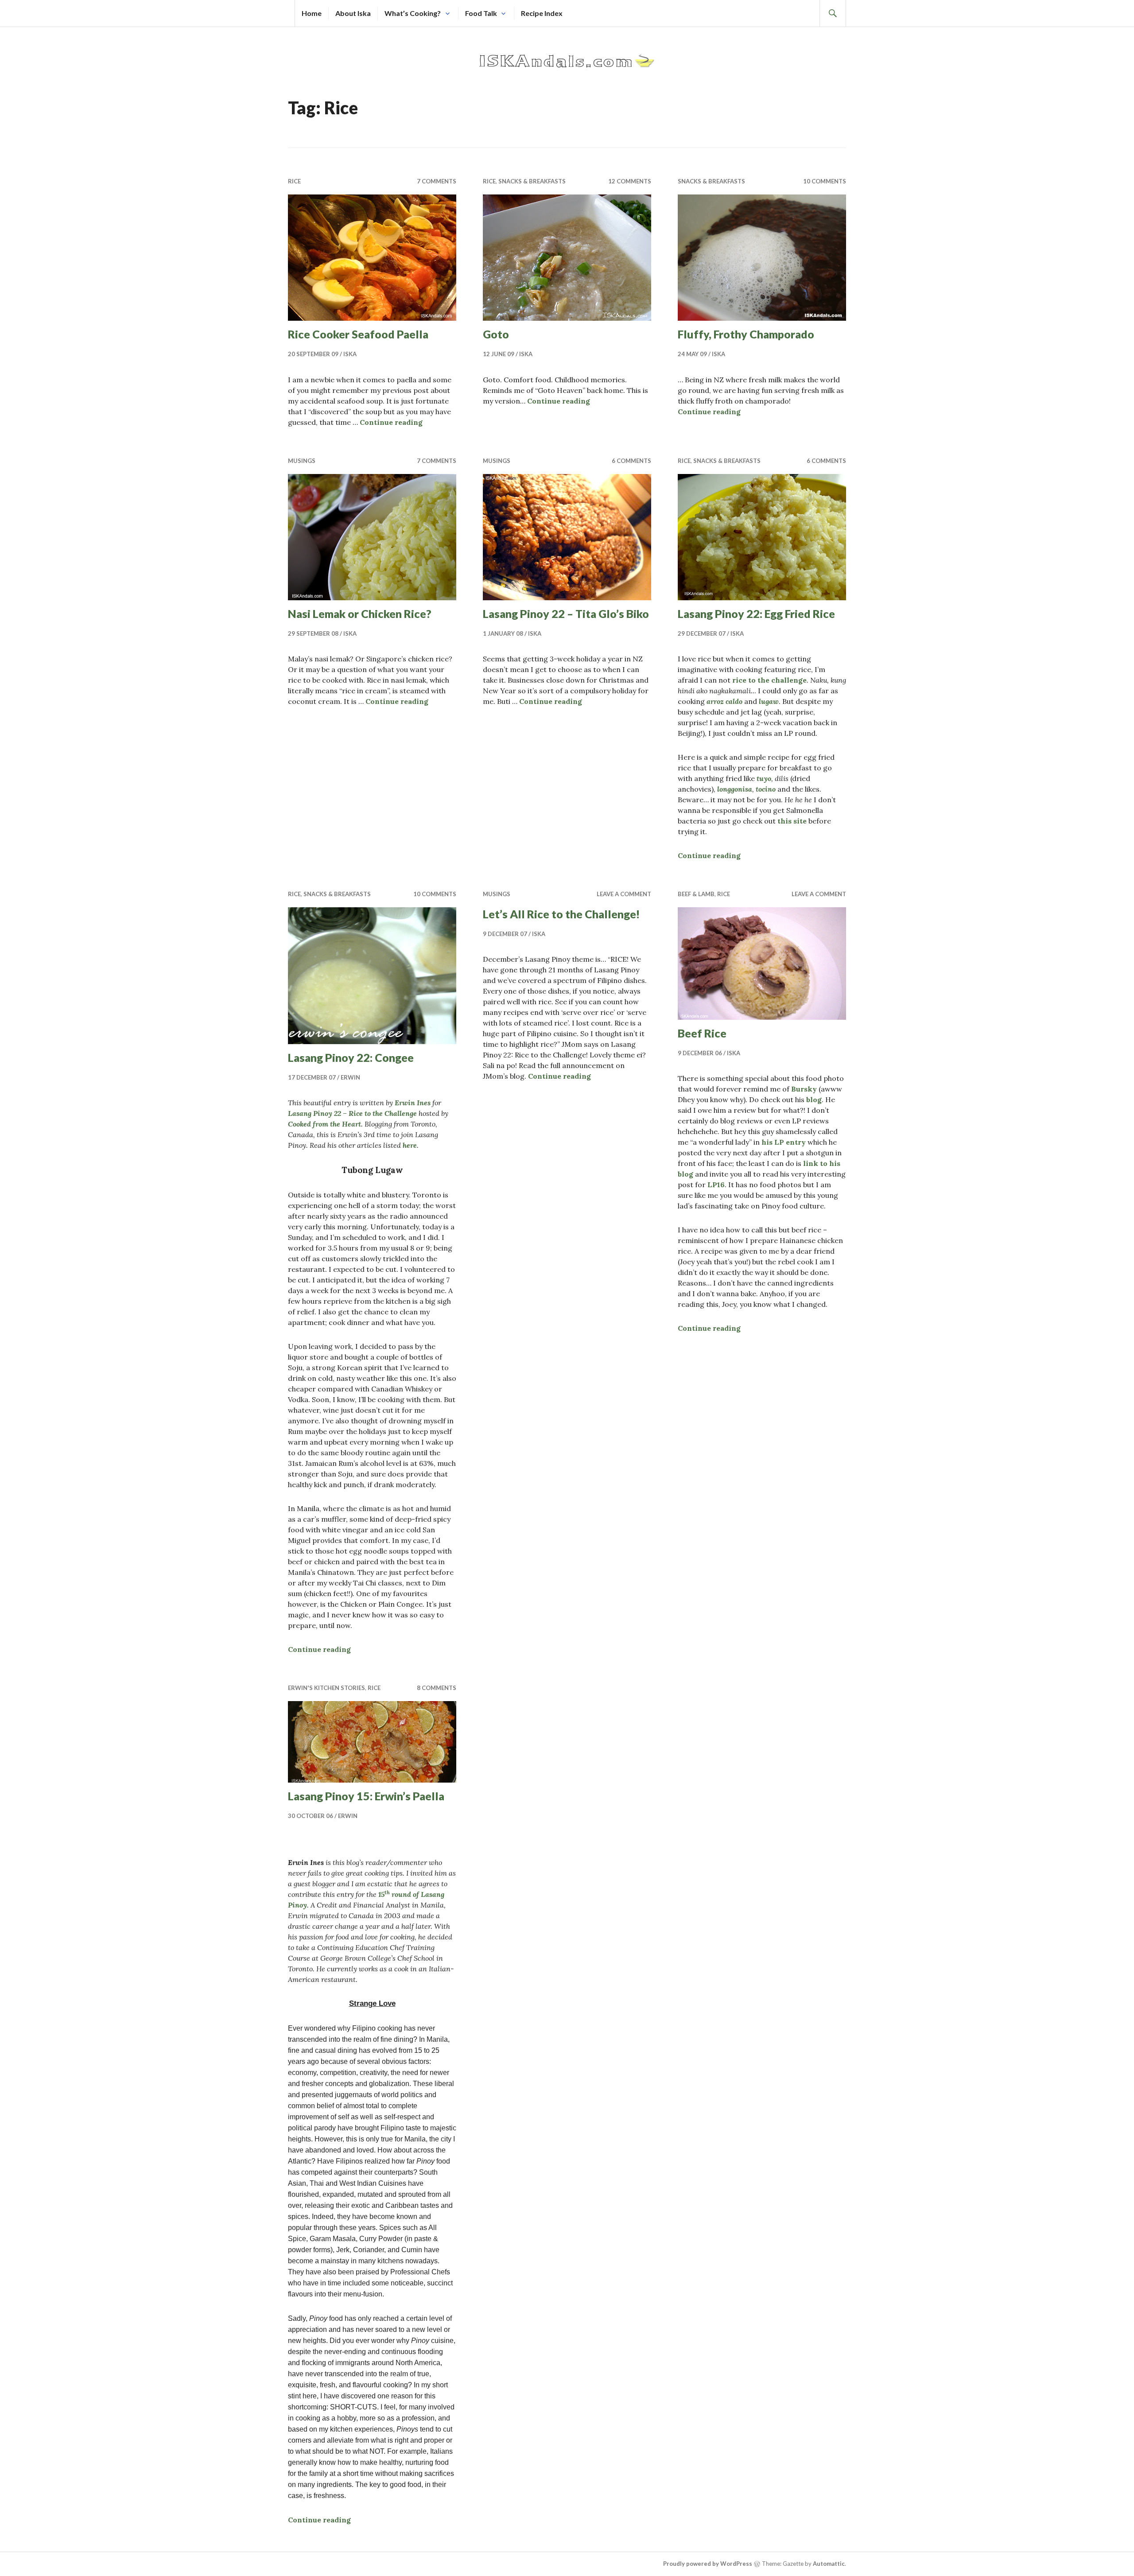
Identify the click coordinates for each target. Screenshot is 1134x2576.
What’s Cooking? (413, 13)
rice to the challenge (769, 680)
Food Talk (481, 13)
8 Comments (437, 1688)
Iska (350, 354)
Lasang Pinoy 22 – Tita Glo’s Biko (566, 614)
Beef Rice (702, 1033)
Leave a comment (624, 894)
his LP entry (784, 1142)
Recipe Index (542, 13)
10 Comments (825, 181)
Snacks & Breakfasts (532, 181)
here (410, 1145)
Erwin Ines (413, 1103)
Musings (302, 461)
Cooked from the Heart (324, 1124)
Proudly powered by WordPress (708, 2564)
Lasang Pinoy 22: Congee (351, 1057)
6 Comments (631, 461)
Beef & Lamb (696, 894)
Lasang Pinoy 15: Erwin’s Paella (366, 1796)
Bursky (804, 1089)
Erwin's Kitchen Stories (326, 1688)
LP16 (716, 1185)
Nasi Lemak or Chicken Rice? (360, 614)
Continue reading (391, 422)
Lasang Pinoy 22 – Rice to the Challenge (352, 1113)
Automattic (829, 2564)
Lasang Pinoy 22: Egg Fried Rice (756, 614)
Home (312, 13)
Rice (294, 181)
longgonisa (735, 789)
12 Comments (630, 181)
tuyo (764, 778)
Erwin (350, 1077)
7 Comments (437, 181)
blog (814, 1100)
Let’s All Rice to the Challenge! (561, 914)
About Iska (353, 13)
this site (792, 821)
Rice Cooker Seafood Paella (358, 334)
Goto (496, 334)
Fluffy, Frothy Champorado (746, 334)
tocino (766, 789)
